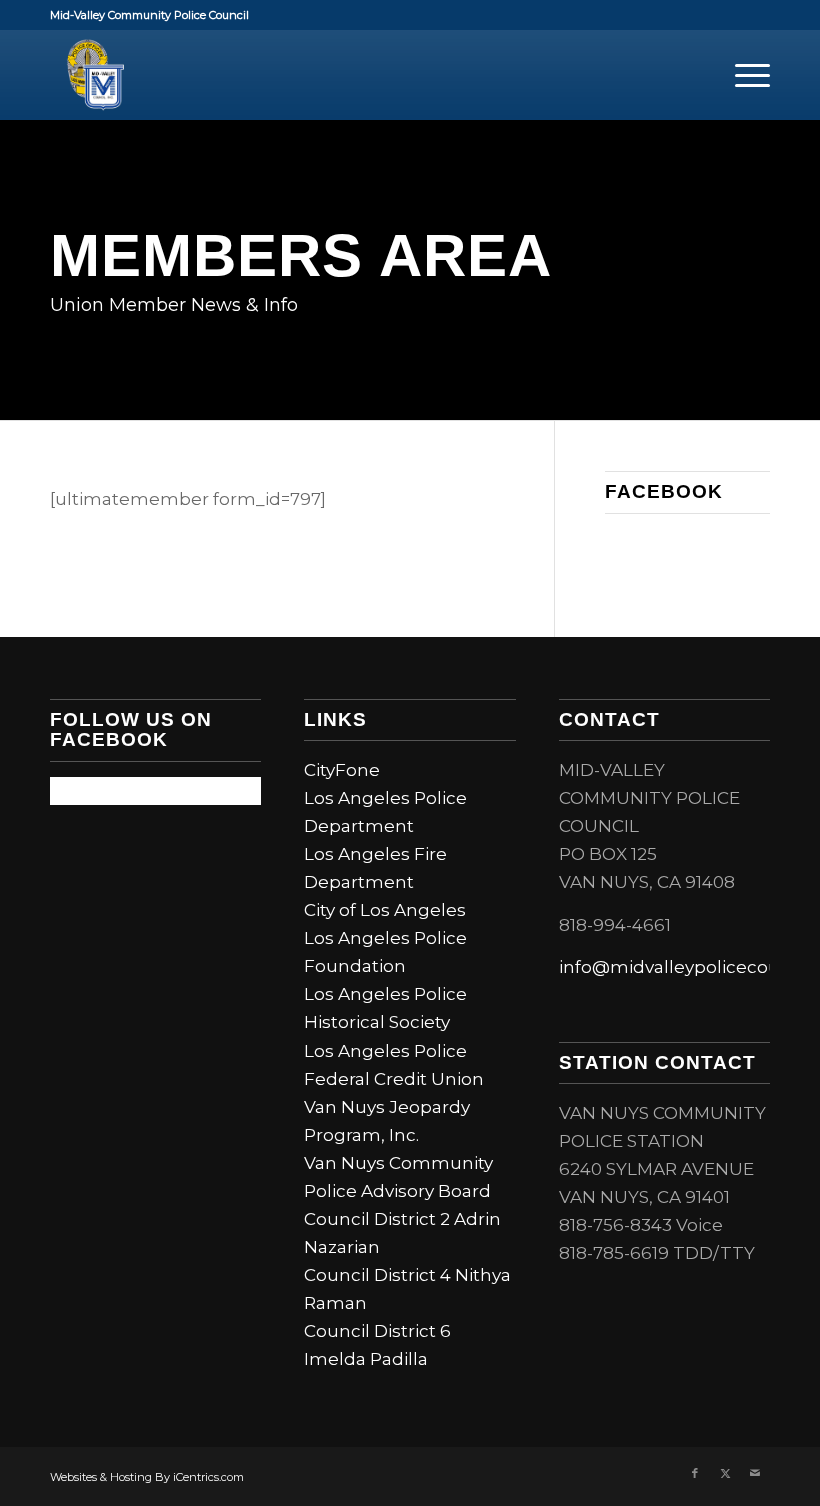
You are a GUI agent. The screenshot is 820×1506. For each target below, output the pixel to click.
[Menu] (742, 75)
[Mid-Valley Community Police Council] (95, 75)
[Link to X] (725, 1473)
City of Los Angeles (385, 910)
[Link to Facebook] (695, 1473)
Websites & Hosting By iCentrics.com (147, 1477)
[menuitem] (742, 75)
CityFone (342, 770)
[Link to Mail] (755, 1473)
